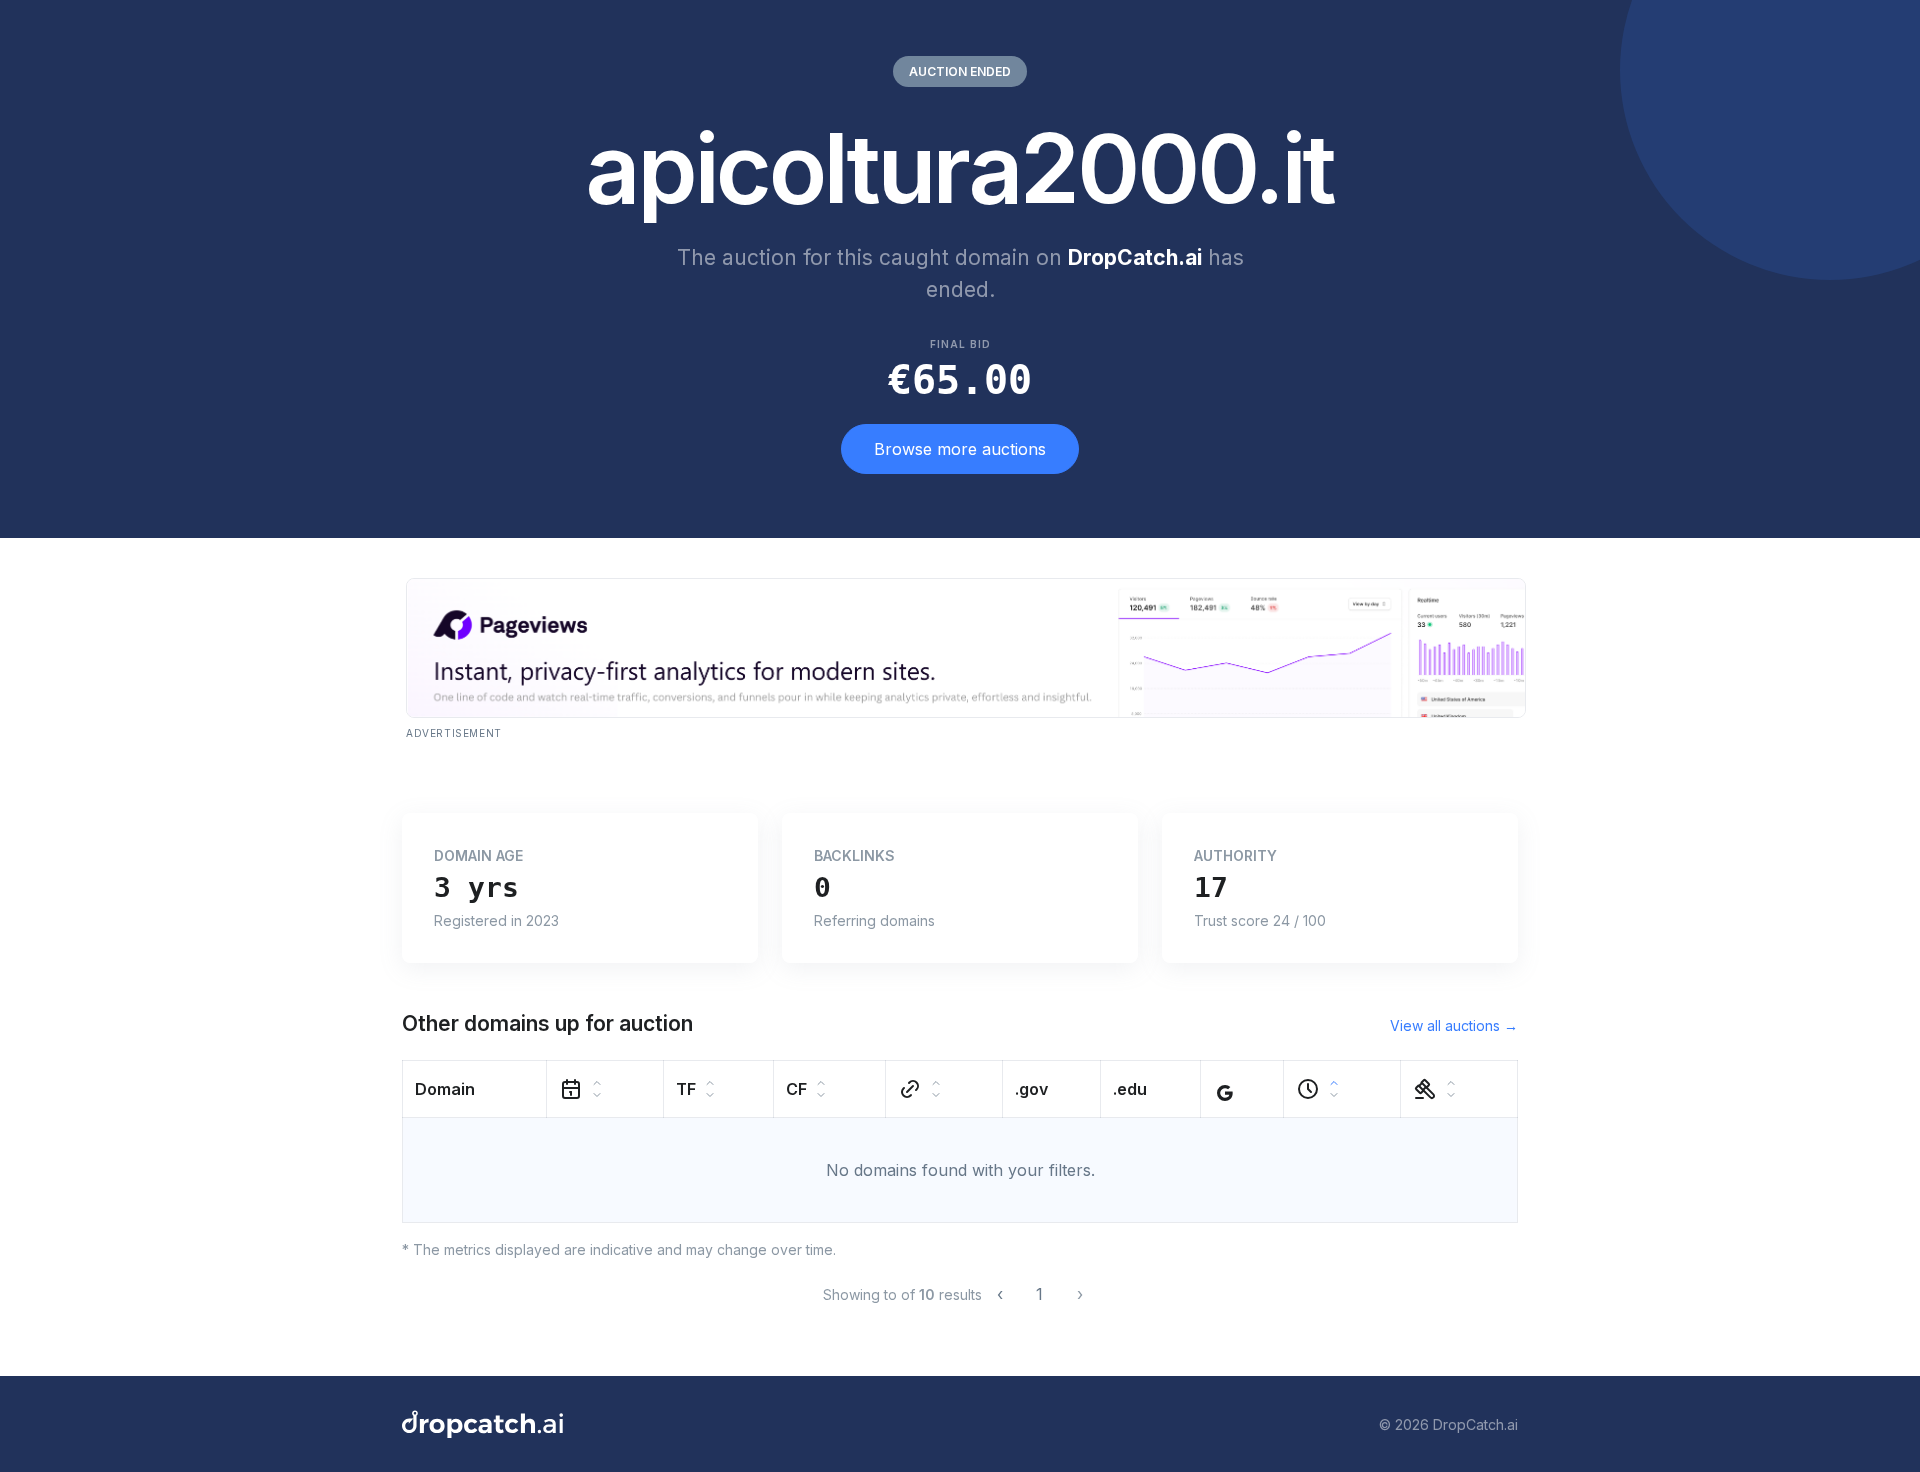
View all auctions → (1454, 1025)
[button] (475, 1089)
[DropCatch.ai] (482, 1424)
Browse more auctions (960, 449)
